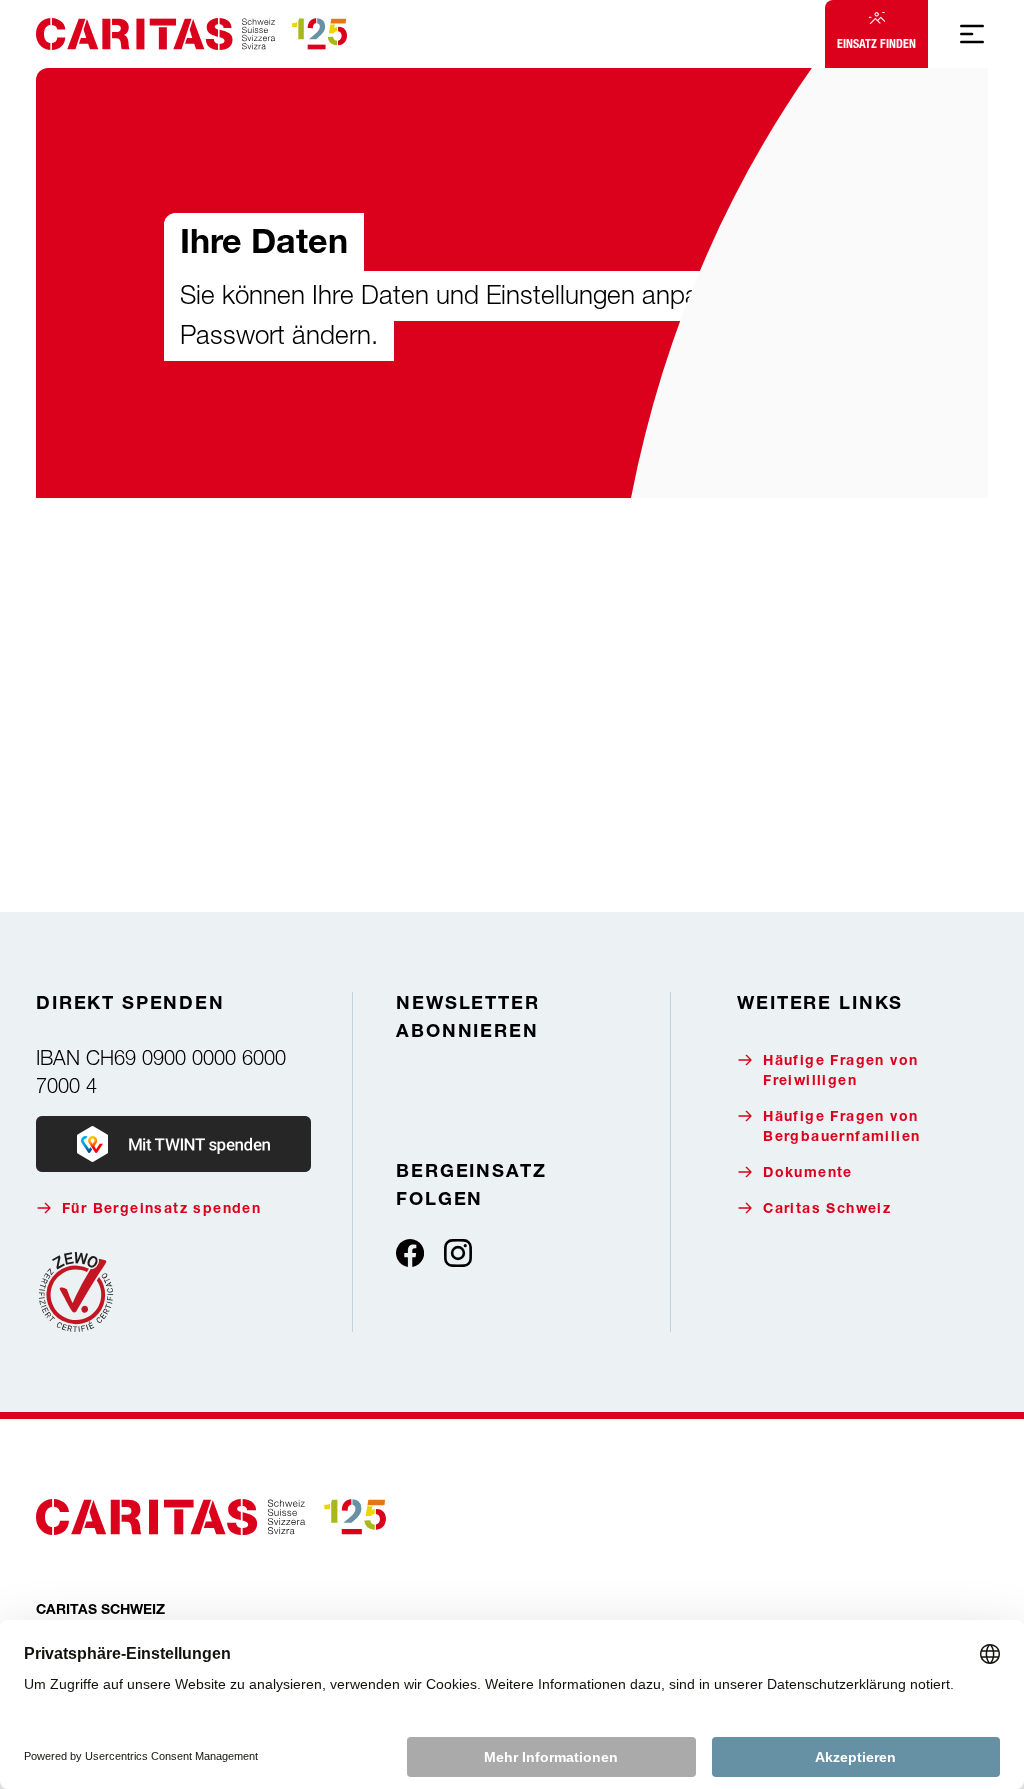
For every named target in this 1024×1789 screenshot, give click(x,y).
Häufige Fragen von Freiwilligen (840, 1072)
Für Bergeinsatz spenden (161, 1210)
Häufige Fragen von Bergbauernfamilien (841, 1128)
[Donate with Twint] (173, 1144)
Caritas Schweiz (827, 1210)
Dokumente (808, 1174)
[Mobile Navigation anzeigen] (972, 34)
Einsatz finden (876, 44)
